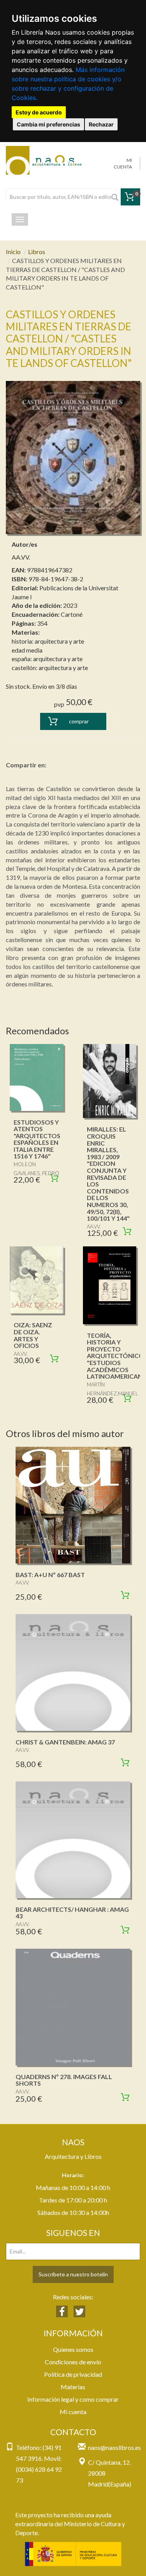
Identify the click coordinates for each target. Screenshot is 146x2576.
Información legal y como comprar (73, 2399)
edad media (27, 650)
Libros (37, 252)
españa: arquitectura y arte (47, 659)
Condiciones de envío (73, 2362)
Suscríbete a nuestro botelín (73, 2274)
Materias (73, 2387)
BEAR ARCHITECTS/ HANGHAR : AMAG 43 (72, 1913)
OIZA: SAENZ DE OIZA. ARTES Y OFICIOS (33, 1335)
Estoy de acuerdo (39, 112)
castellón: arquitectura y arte (50, 668)
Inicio (13, 252)
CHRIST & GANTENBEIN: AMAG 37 (65, 1742)
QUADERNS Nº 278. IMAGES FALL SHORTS (64, 2080)
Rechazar (101, 124)
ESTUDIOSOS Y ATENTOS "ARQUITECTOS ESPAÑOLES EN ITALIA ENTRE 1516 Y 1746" (37, 1139)
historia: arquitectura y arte (48, 641)
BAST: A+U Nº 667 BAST (50, 1575)
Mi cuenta (73, 2412)
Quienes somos (73, 2349)
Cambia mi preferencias (48, 124)
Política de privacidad (73, 2374)
